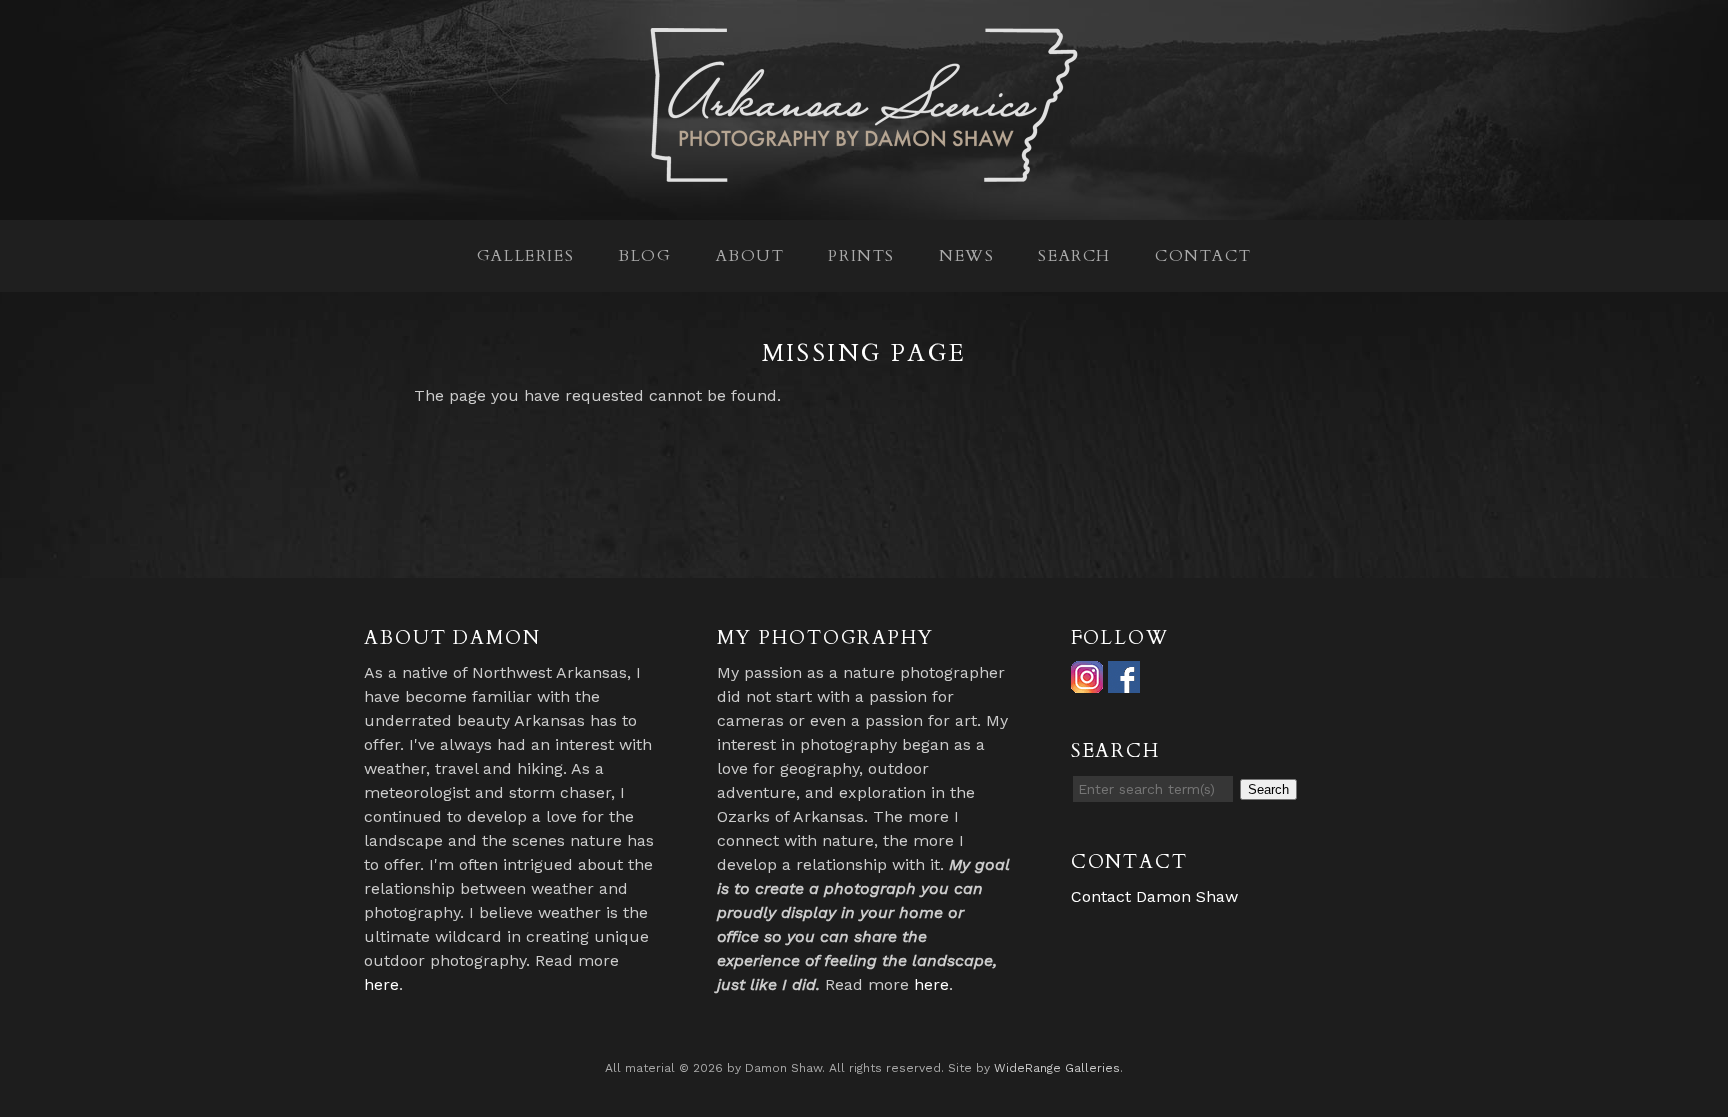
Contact (1203, 256)
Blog (644, 256)
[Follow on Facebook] (1124, 680)
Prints (861, 256)
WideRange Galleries (1057, 1068)
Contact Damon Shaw (1154, 896)
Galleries (525, 256)
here (381, 984)
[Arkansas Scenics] (864, 172)
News (966, 256)
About (750, 256)
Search (1074, 256)
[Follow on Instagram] (1087, 680)
